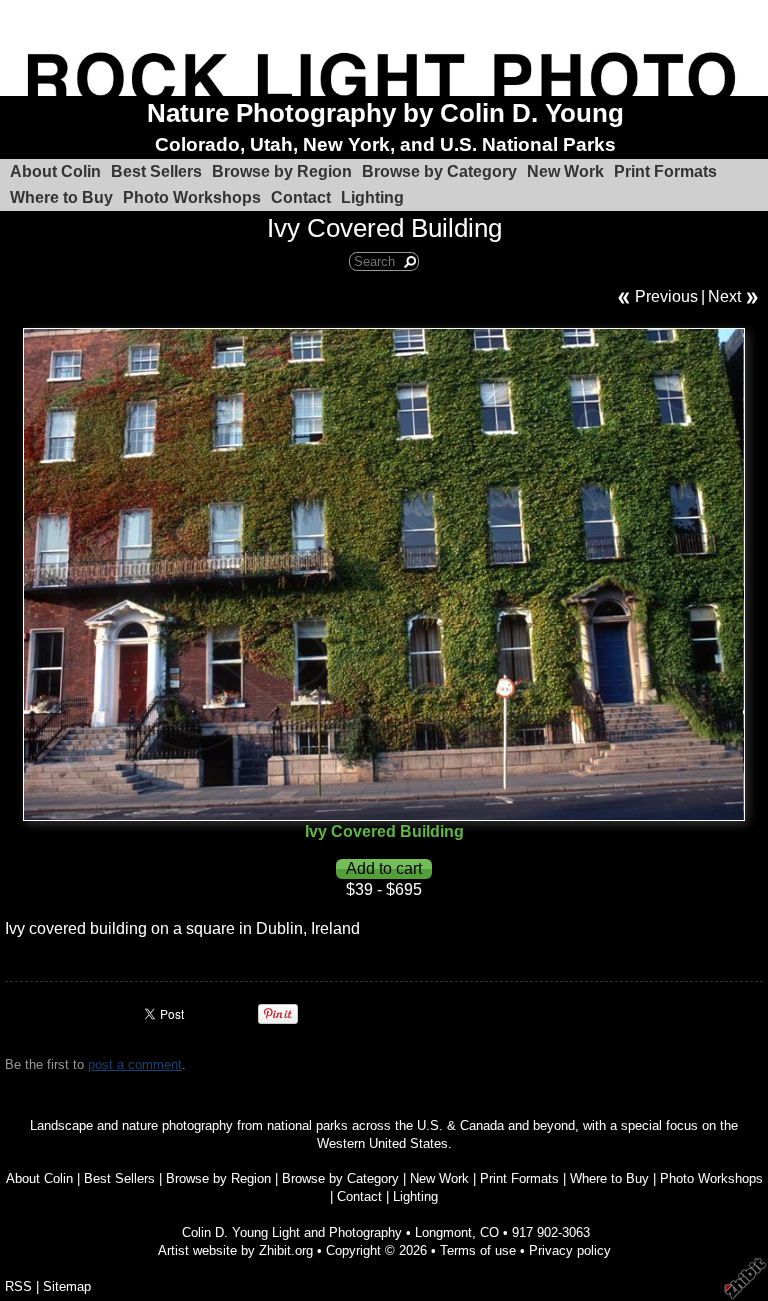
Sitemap (67, 1286)
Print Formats (665, 171)
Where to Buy (61, 197)
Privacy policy (570, 1250)
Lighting (372, 197)
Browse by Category (439, 171)
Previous (666, 296)
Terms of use (478, 1250)
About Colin (55, 171)
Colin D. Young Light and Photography (292, 1232)
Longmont (443, 1232)
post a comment (135, 1064)
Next (724, 296)
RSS (18, 1286)
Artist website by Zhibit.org (235, 1250)
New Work (565, 171)
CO (489, 1232)
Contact (301, 197)
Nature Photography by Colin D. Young (385, 113)
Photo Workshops (192, 197)
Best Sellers (156, 171)
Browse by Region (282, 171)
